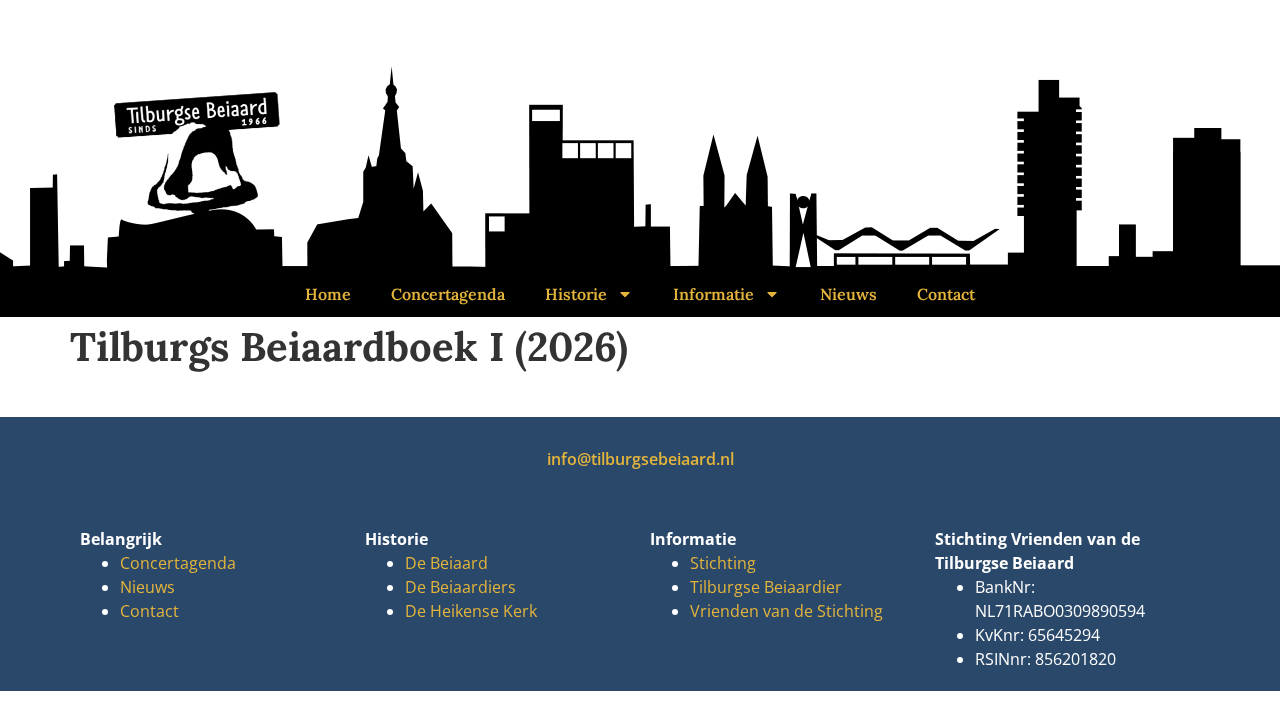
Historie (576, 294)
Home (328, 294)
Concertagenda (448, 294)
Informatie (713, 294)
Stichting (723, 563)
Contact (946, 294)
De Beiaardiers (460, 587)
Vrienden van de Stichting (786, 611)
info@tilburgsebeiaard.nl (640, 459)
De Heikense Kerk (471, 611)
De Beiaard (446, 563)
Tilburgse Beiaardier (766, 587)
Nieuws (848, 294)
